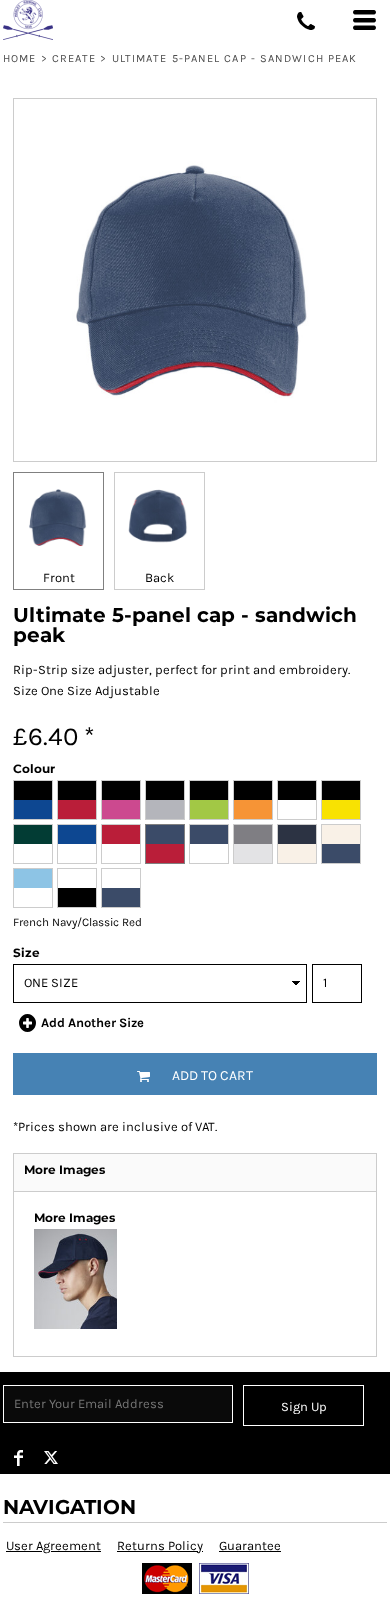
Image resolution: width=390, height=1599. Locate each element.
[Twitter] (51, 1458)
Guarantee (250, 1545)
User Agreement (53, 1545)
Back (159, 577)
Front (59, 577)
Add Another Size (92, 1022)
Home (19, 58)
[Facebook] (19, 1458)
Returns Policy (160, 1545)
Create (74, 58)
